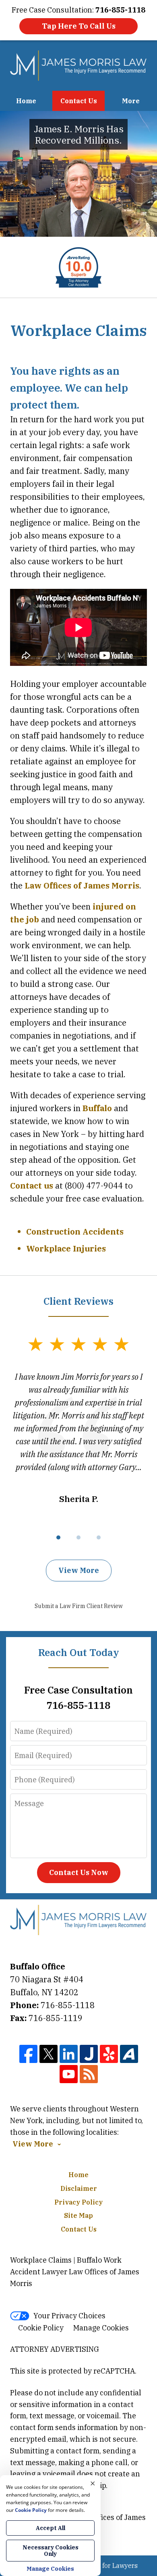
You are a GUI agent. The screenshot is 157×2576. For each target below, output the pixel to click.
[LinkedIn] (69, 2054)
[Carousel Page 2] (78, 1537)
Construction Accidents (75, 1232)
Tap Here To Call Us (79, 26)
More (131, 101)
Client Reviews (78, 1301)
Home (26, 101)
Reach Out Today (79, 1652)
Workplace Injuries (66, 1248)
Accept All (51, 2528)
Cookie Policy (41, 2328)
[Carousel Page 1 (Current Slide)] (58, 1537)
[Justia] (89, 2054)
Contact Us (79, 101)
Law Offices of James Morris (82, 885)
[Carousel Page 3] (99, 1537)
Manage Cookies (101, 2328)
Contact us (32, 1186)
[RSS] (89, 2074)
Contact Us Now (79, 1872)
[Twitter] (49, 2054)
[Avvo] (129, 2054)
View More (79, 1570)
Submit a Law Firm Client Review (79, 1606)
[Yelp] (109, 2054)
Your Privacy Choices (69, 2316)
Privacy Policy (78, 2202)
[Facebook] (28, 2054)
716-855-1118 (68, 2005)
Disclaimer (79, 2188)
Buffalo (97, 1108)
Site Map (78, 2215)
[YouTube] (69, 2074)
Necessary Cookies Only (51, 2551)
